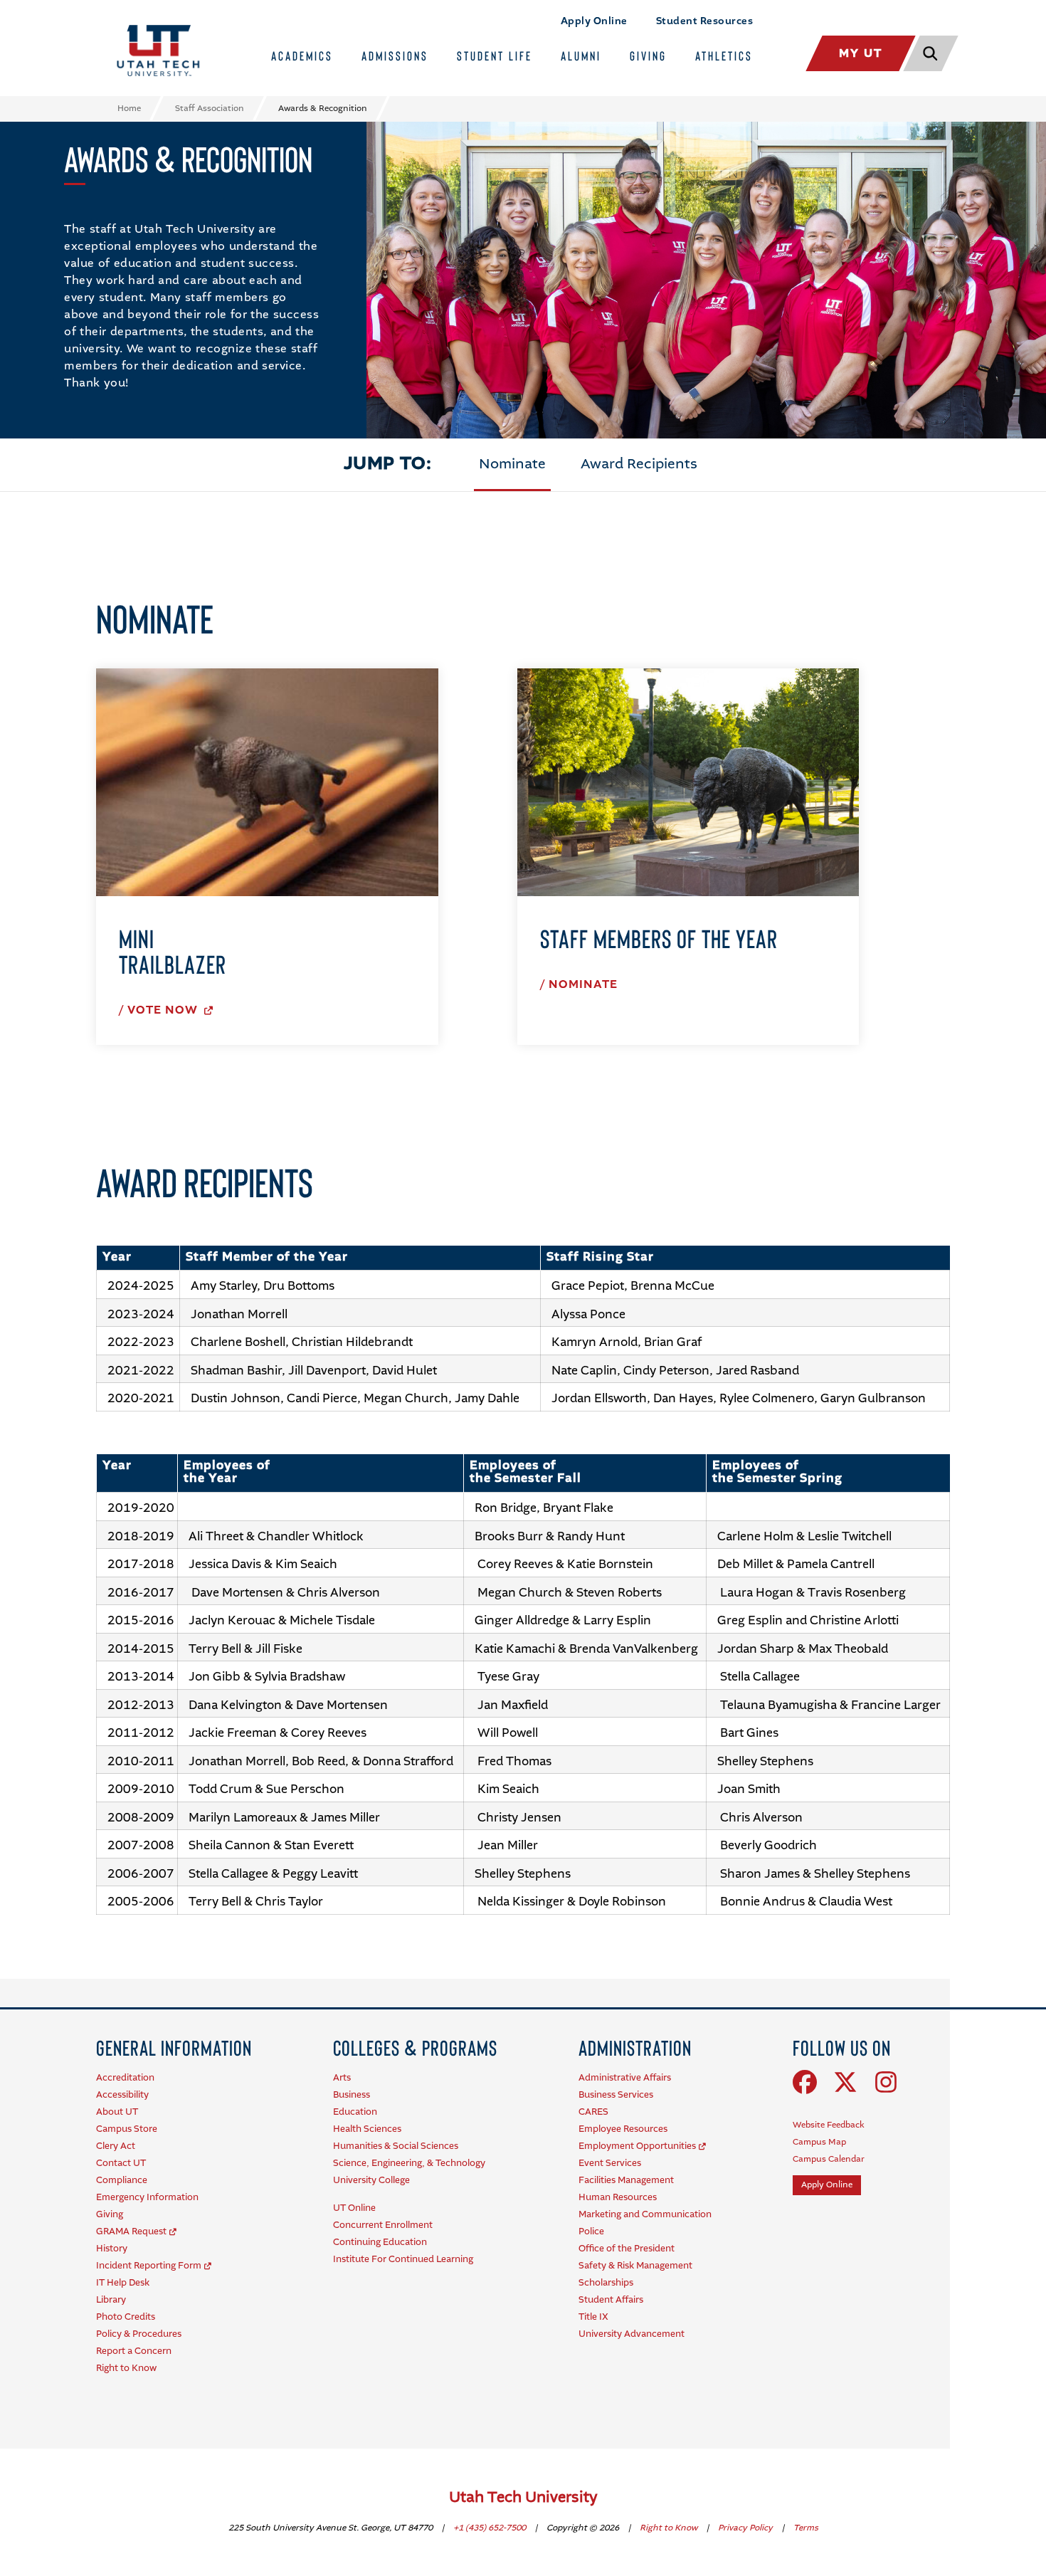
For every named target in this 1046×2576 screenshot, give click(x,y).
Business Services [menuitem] (616, 2095)
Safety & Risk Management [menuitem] (635, 2266)
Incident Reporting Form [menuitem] (149, 2266)
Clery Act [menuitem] (116, 2146)
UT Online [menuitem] (354, 2208)
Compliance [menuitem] (122, 2181)
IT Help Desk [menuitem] (123, 2283)
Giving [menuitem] (648, 56)
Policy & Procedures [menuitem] (139, 2334)
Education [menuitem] (355, 2112)
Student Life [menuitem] (495, 56)
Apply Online (594, 21)
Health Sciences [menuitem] (367, 2129)
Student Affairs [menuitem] (611, 2300)
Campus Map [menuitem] (819, 2143)
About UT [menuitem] (117, 2112)
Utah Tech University (523, 2498)
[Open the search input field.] (929, 53)
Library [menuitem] (111, 2300)
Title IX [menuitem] (593, 2317)
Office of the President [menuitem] (627, 2249)
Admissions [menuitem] (395, 56)
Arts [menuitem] (342, 2078)
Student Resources (705, 21)
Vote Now (164, 1011)
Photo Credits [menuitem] (126, 2317)
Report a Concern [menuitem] (134, 2351)
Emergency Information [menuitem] (147, 2198)
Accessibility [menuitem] (122, 2095)
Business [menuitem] (352, 2095)
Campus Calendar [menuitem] (829, 2160)
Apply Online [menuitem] (827, 2185)
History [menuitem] (112, 2249)
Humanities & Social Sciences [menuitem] (396, 2146)
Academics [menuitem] (302, 56)
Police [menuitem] (591, 2232)
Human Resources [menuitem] (618, 2198)
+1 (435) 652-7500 (491, 2528)
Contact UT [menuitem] (121, 2164)
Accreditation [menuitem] (125, 2078)
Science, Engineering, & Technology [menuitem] (409, 2164)
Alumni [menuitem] (581, 56)
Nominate (512, 465)
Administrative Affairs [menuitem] (625, 2078)
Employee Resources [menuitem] (623, 2129)
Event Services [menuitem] (610, 2164)
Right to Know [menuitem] (126, 2369)
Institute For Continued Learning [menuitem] (403, 2260)
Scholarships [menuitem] (606, 2283)
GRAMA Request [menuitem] (131, 2232)
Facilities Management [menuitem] (626, 2181)
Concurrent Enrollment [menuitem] (383, 2225)
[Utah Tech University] (158, 51)
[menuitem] (174, 2047)
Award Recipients (639, 465)
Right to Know (670, 2528)
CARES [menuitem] (593, 2112)
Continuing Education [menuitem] (380, 2243)
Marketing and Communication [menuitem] (645, 2215)
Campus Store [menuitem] (127, 2129)
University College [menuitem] (371, 2181)
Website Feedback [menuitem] (829, 2125)
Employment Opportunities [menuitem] (637, 2146)
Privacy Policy (746, 2528)
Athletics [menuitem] (724, 56)
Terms (806, 2528)
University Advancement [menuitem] (632, 2334)
